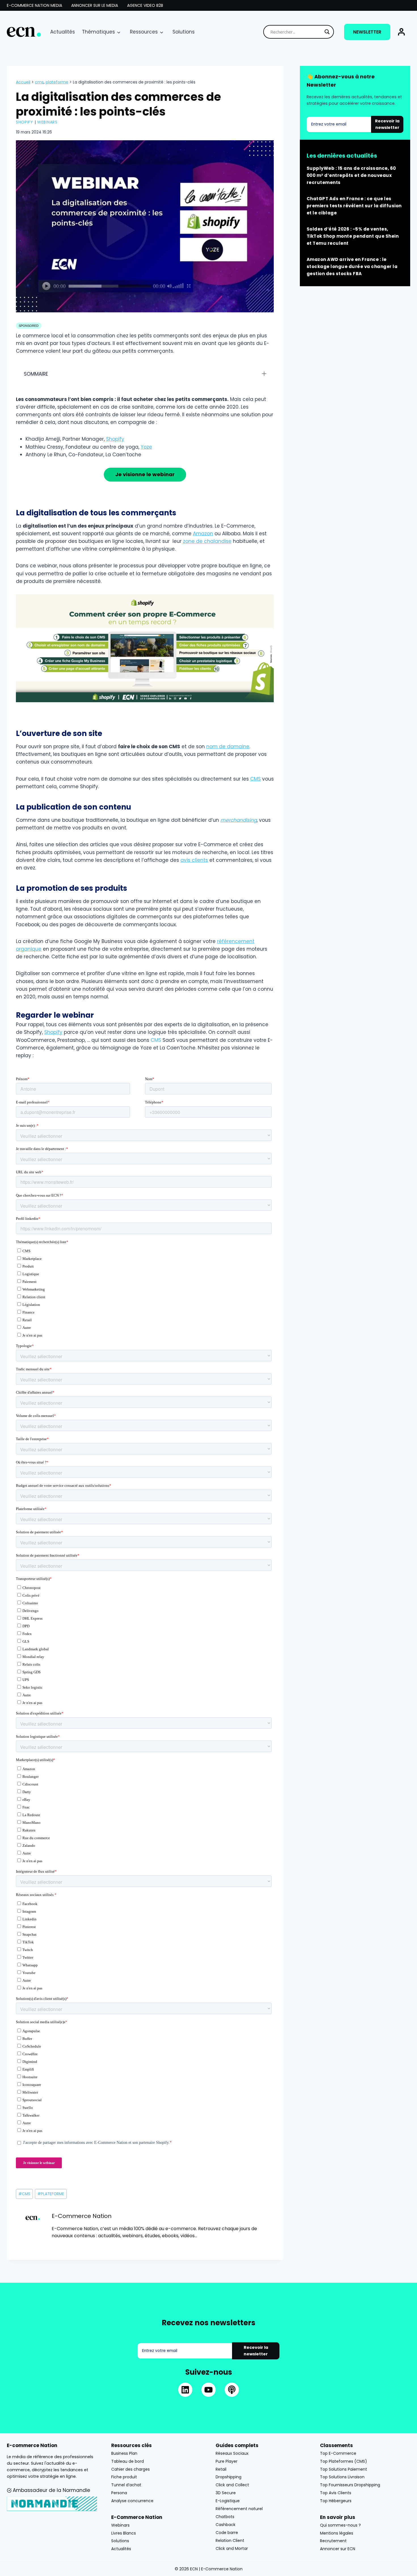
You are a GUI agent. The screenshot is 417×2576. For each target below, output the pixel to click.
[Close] (301, 1231)
